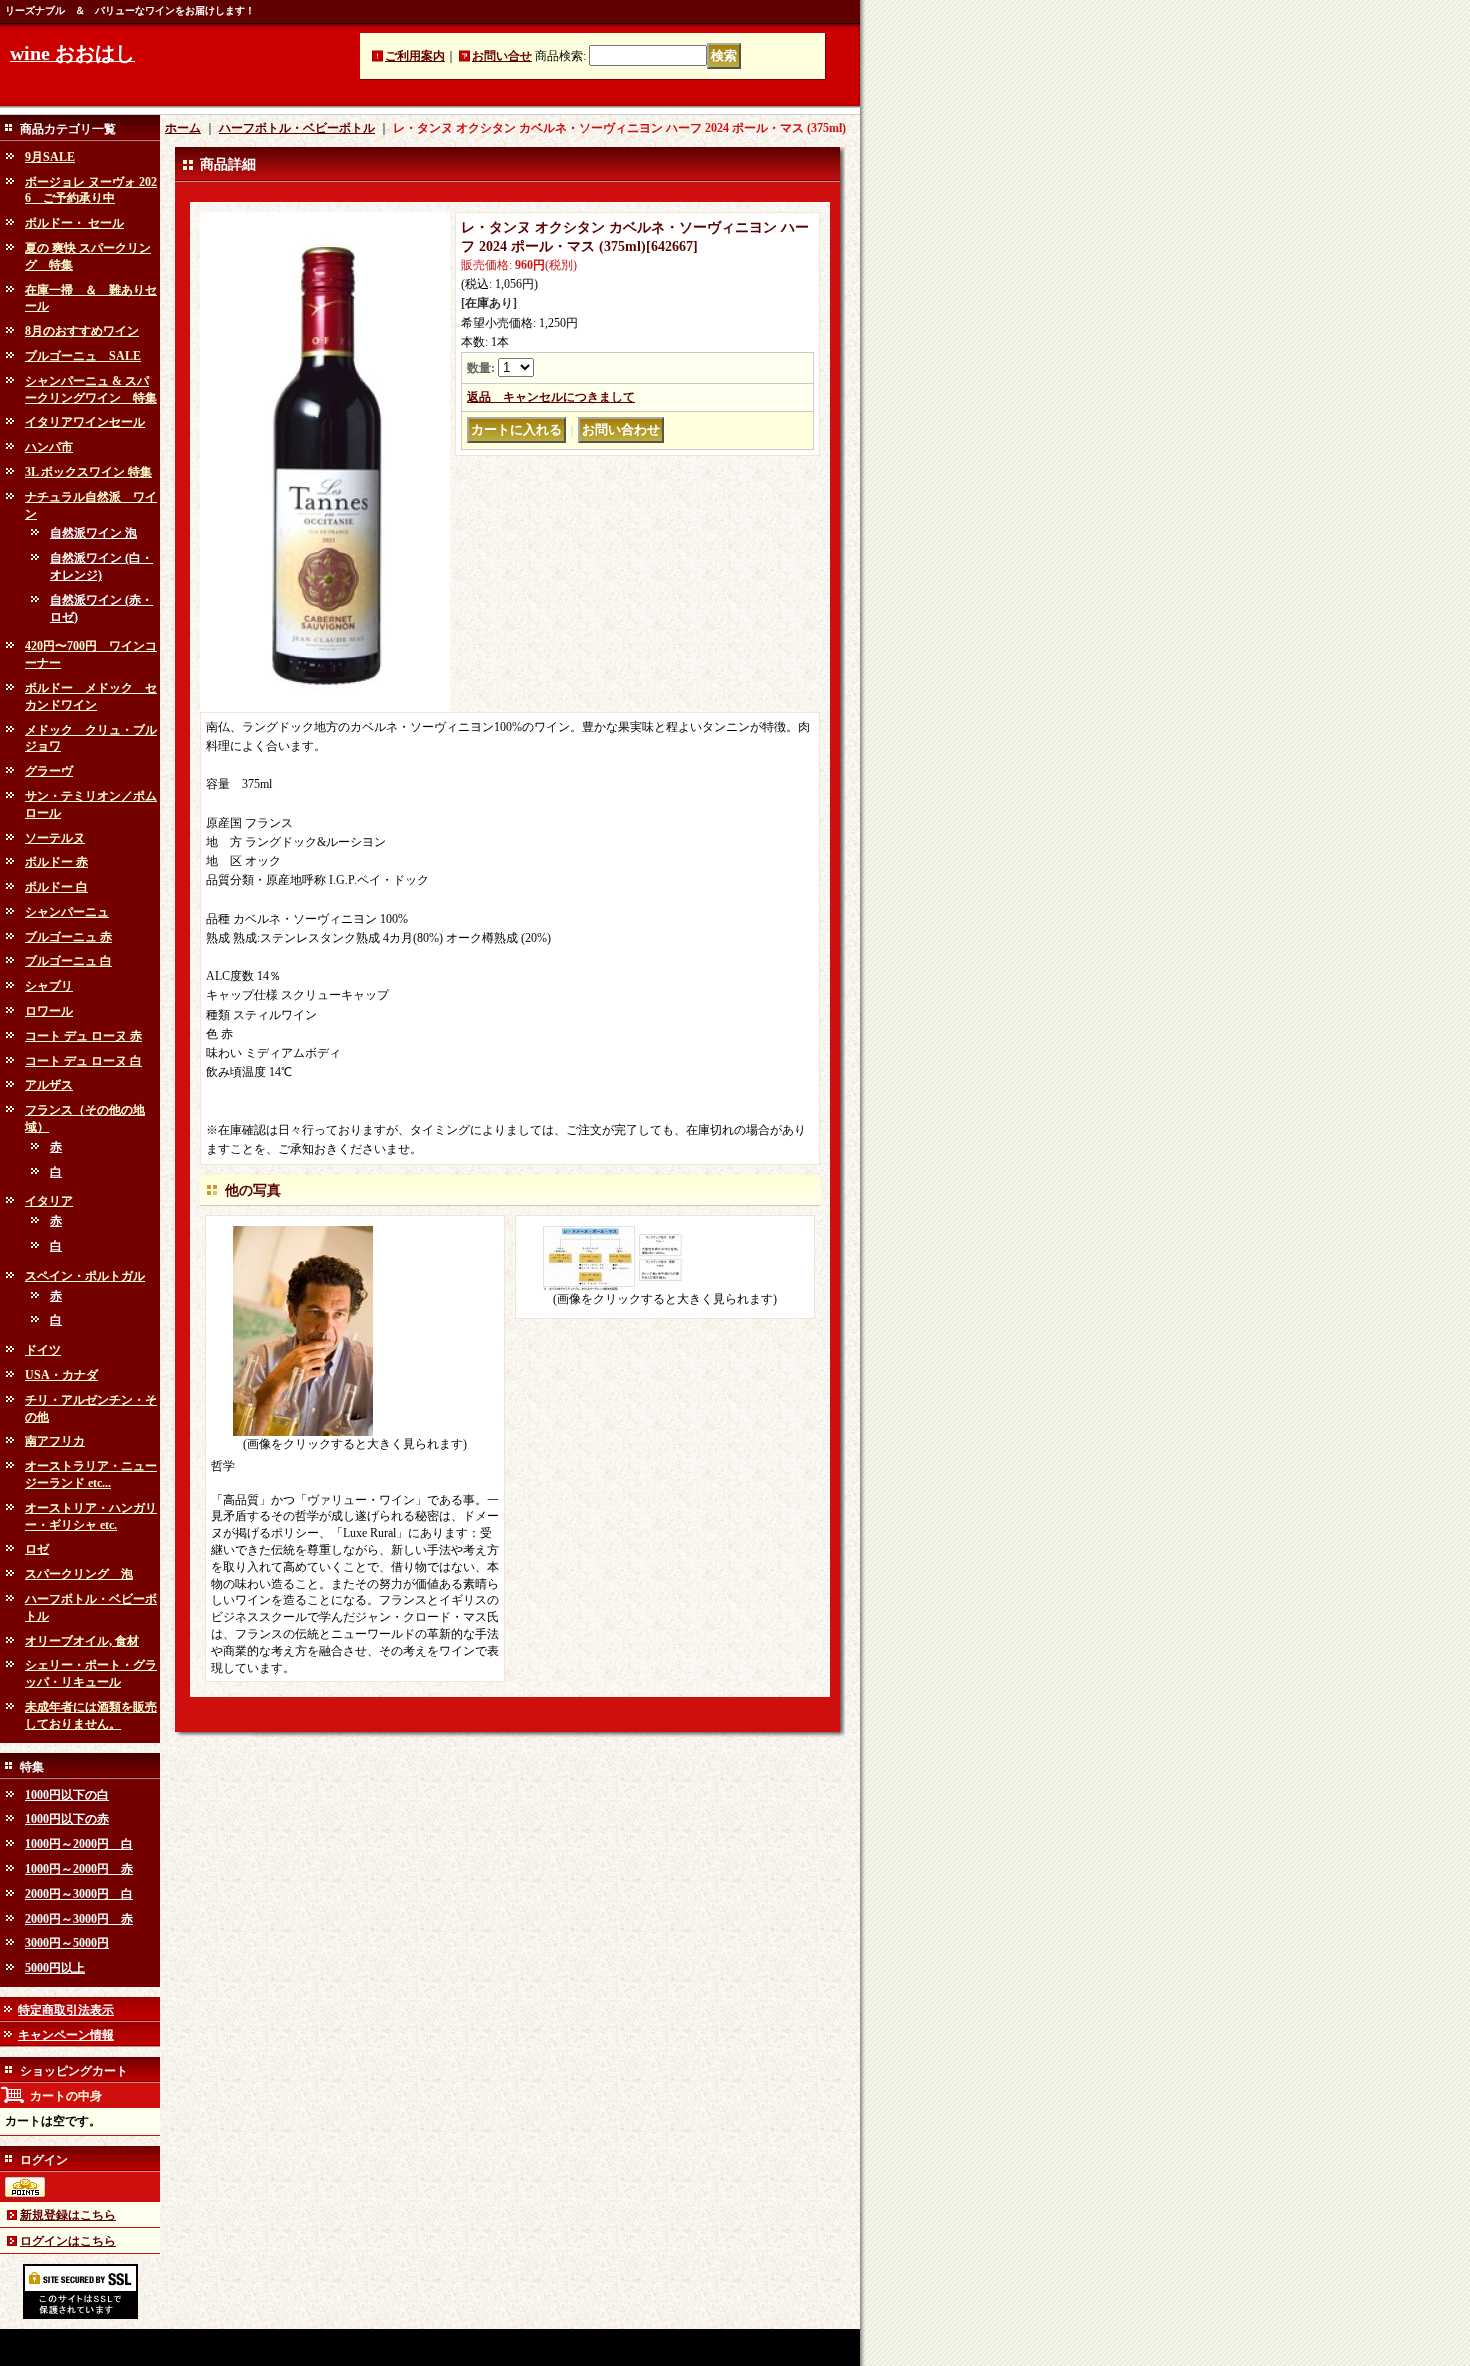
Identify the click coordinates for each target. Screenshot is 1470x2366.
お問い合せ (502, 56)
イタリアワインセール (85, 422)
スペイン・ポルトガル (85, 1276)
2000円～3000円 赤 (79, 1919)
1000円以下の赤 (67, 1819)
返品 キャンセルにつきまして (551, 397)
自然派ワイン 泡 (93, 533)
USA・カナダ (61, 1375)
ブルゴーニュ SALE (83, 356)
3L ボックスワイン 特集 (88, 472)
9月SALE (50, 157)
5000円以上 (55, 1968)
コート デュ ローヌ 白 (83, 1061)
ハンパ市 (49, 447)
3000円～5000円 (67, 1943)
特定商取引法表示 (66, 2010)
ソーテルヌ (55, 838)
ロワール (49, 1011)
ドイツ (43, 1350)
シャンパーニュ (67, 912)
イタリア (49, 1201)
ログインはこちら (68, 2241)
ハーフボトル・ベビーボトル (297, 128)
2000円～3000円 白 (79, 1894)
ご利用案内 (415, 56)
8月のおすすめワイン (82, 331)
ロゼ (37, 1549)
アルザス (49, 1085)
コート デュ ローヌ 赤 (83, 1036)
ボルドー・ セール (74, 223)
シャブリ (49, 986)
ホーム (183, 128)
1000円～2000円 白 (79, 1844)
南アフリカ (55, 1441)
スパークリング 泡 (79, 1574)
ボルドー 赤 (56, 862)
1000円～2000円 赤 (79, 1869)
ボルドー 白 (56, 887)
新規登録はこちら (68, 2215)
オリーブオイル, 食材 (82, 1641)
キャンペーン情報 (66, 2035)
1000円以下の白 (67, 1795)
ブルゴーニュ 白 (68, 961)
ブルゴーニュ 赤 (68, 937)
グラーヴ (49, 771)
